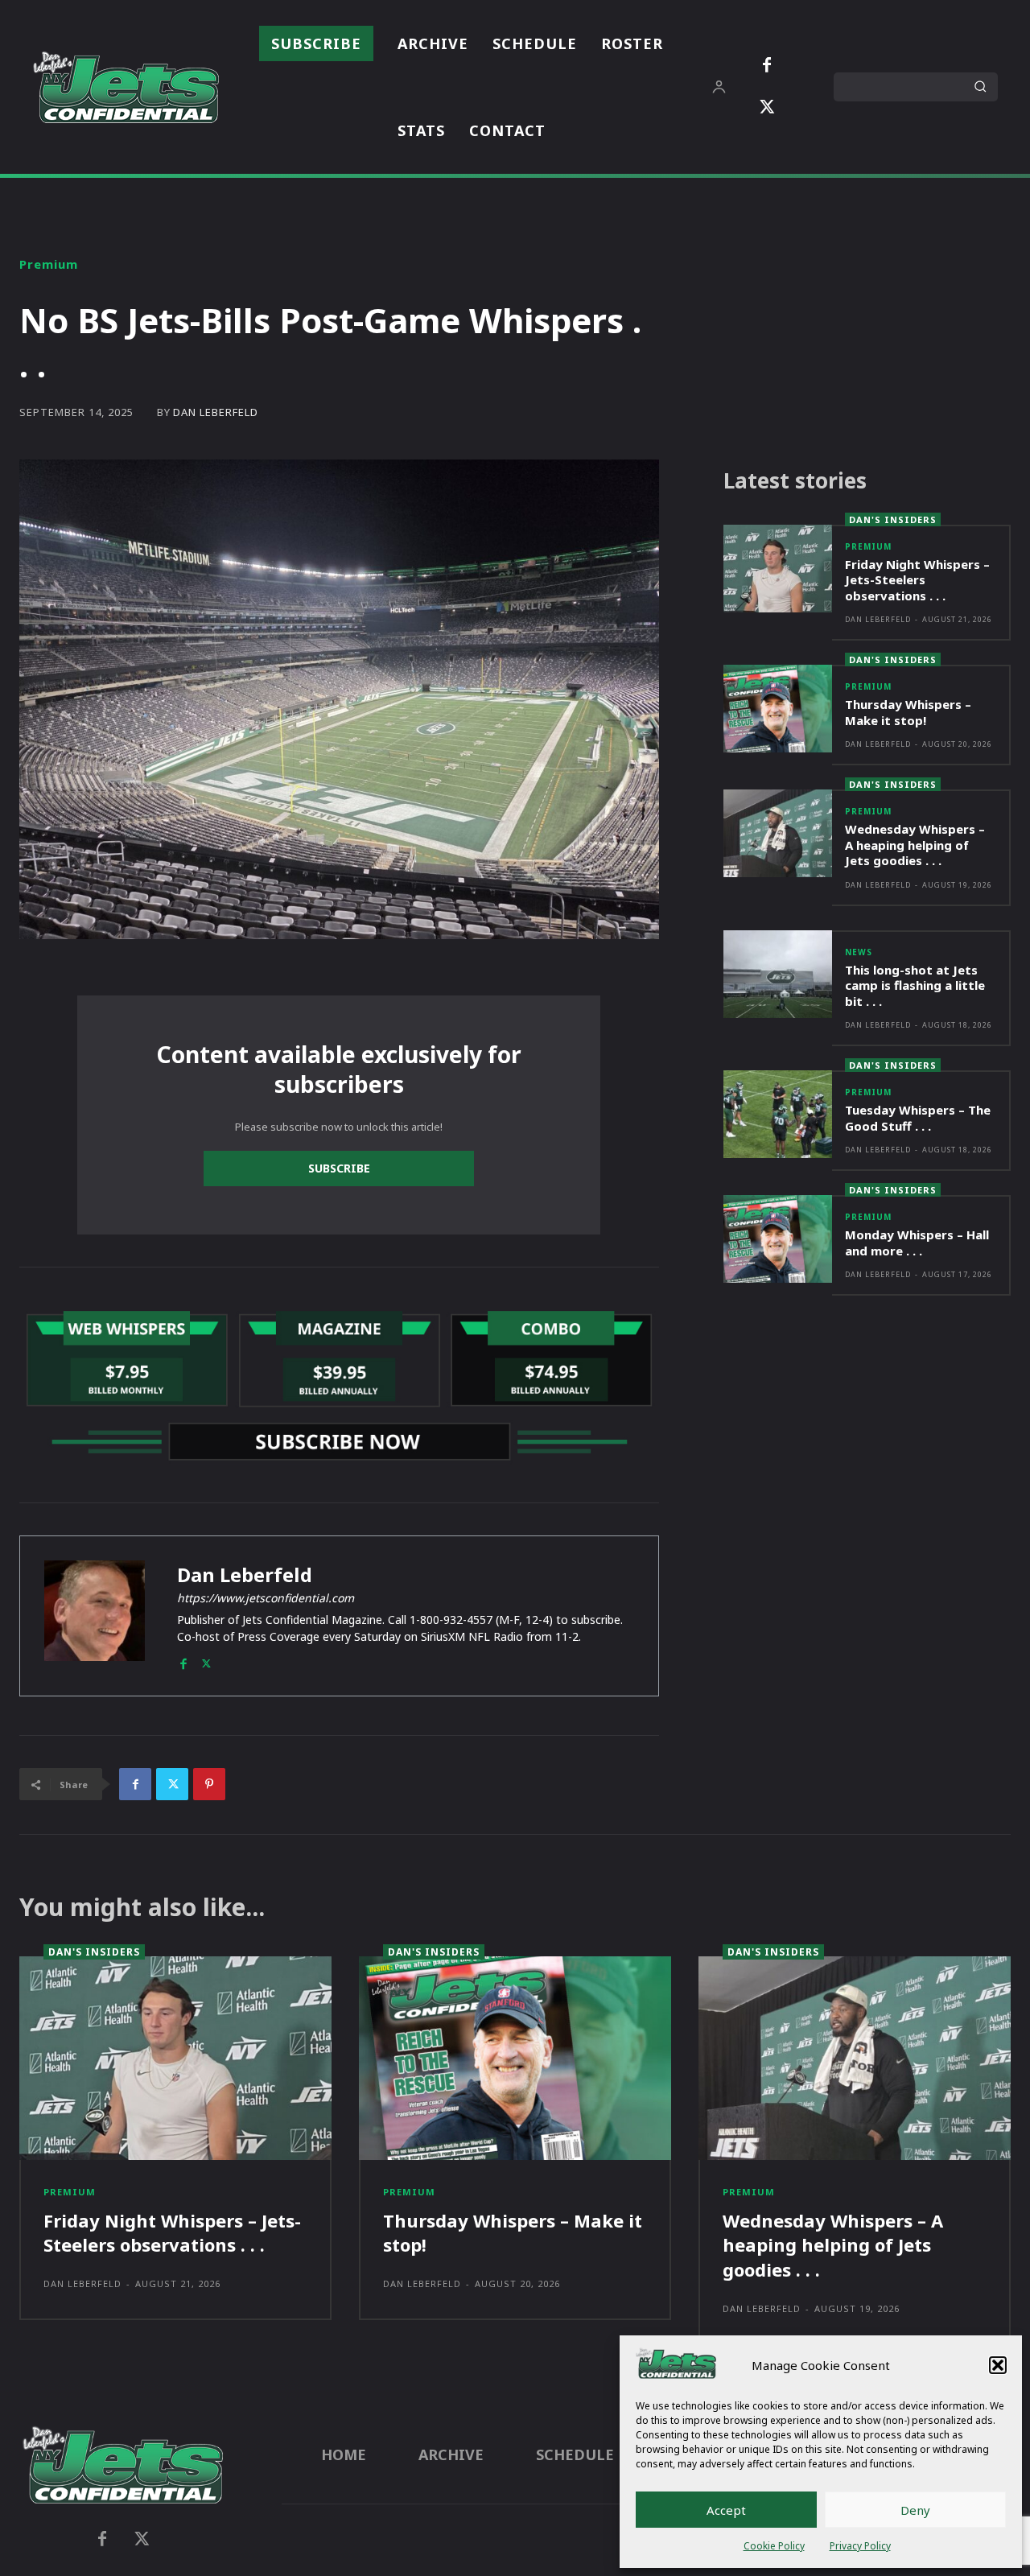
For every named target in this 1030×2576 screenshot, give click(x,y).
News (859, 952)
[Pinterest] (209, 1784)
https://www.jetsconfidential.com (266, 1598)
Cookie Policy (774, 2546)
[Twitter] (767, 108)
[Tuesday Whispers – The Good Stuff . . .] (778, 1114)
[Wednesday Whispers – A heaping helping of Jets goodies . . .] (778, 833)
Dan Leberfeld (216, 412)
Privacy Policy (860, 2546)
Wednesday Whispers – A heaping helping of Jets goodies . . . (915, 845)
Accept (726, 2510)
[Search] (980, 87)
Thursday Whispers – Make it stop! (908, 712)
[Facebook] (767, 66)
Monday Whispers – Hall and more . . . (917, 1243)
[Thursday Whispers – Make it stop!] (778, 709)
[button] (998, 2365)
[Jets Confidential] (126, 87)
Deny (915, 2510)
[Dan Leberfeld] (95, 1616)
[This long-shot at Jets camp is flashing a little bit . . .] (778, 974)
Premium (49, 264)
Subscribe (339, 1168)
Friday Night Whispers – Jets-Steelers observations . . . (917, 580)
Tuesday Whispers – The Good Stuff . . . (918, 1118)
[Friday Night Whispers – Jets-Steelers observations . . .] (778, 569)
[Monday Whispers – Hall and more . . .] (778, 1239)
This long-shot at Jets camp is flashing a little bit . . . (915, 985)
